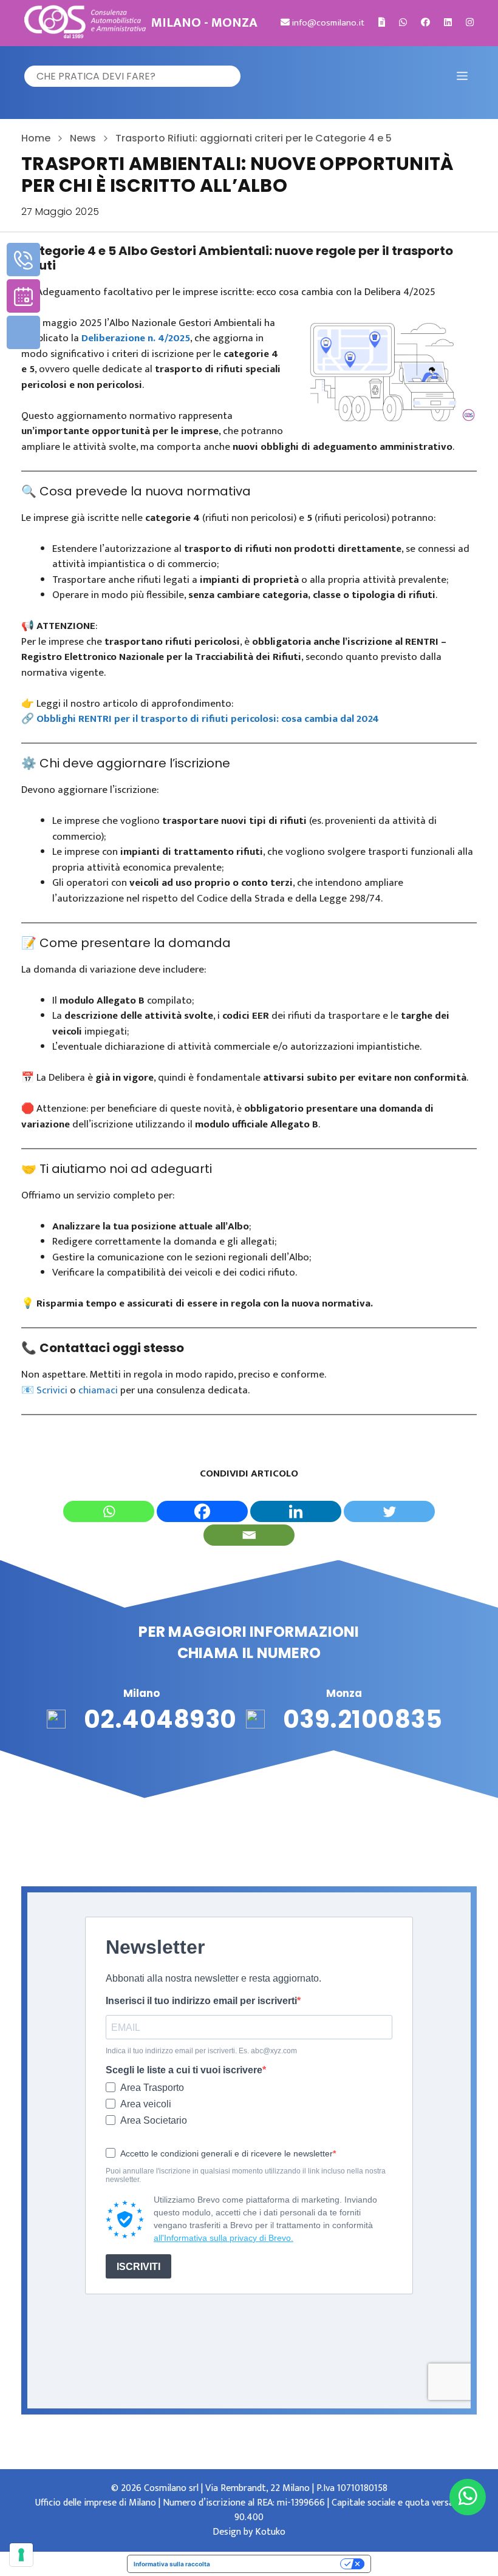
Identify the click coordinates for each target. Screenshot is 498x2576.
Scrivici (53, 1390)
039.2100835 (363, 1719)
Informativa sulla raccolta (172, 2564)
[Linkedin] (296, 1511)
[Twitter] (389, 1511)
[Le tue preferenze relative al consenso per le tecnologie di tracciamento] (21, 2555)
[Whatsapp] (109, 1511)
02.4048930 (160, 1719)
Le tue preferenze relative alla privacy (279, 2564)
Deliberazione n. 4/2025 (136, 338)
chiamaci (98, 1390)
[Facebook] (202, 1511)
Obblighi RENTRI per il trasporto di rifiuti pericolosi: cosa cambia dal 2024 (208, 719)
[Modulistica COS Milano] (382, 23)
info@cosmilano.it (327, 23)
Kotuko (270, 2532)
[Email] (249, 1535)
